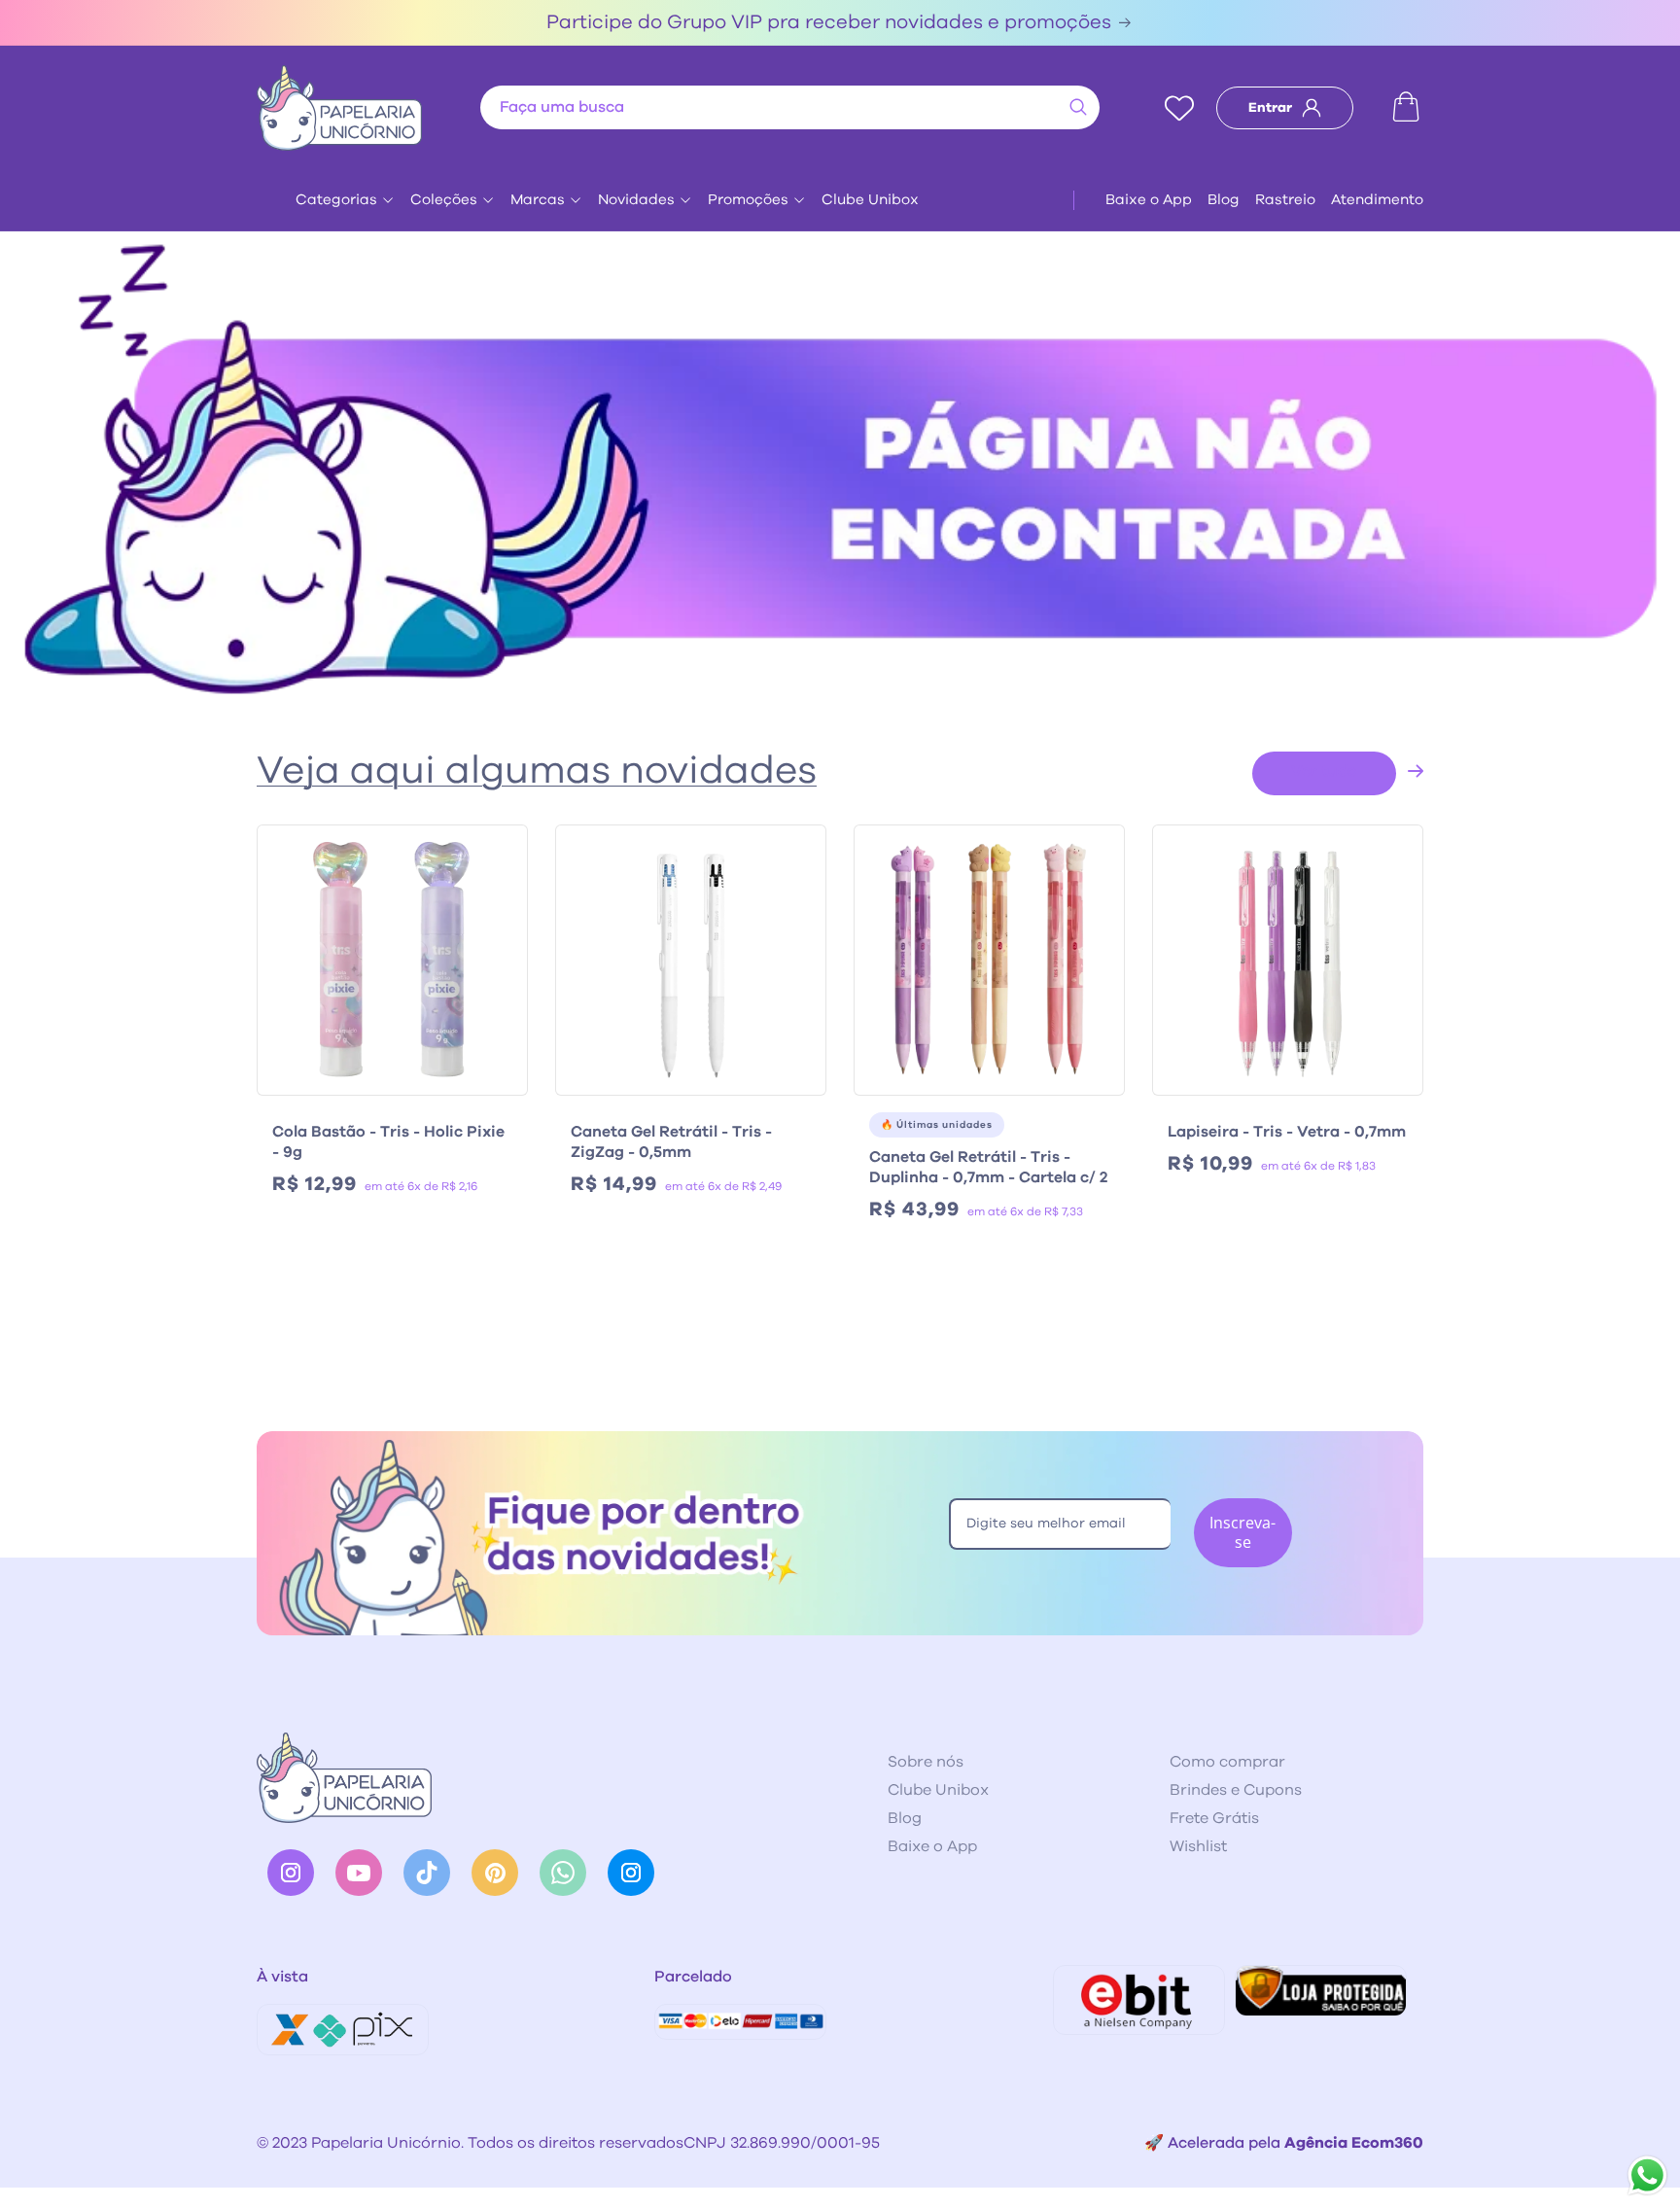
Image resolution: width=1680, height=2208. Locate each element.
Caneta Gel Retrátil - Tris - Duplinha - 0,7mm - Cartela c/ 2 (988, 1167)
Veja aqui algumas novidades (537, 771)
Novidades (636, 200)
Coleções (444, 200)
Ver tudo (1324, 771)
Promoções (748, 200)
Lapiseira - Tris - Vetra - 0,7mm (1287, 1132)
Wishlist (1198, 1846)
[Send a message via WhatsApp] (1647, 2175)
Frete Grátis (1214, 1818)
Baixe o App (1149, 200)
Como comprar (1227, 1762)
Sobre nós (926, 1762)
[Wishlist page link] (1179, 108)
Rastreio (1285, 200)
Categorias (336, 200)
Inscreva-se (1242, 1532)
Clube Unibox (870, 200)
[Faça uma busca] (1078, 107)
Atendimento (1377, 200)
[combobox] (790, 107)
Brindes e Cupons (1236, 1790)
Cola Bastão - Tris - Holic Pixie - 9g (388, 1142)
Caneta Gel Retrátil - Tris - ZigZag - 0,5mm (671, 1142)
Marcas (538, 200)
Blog (1224, 200)
